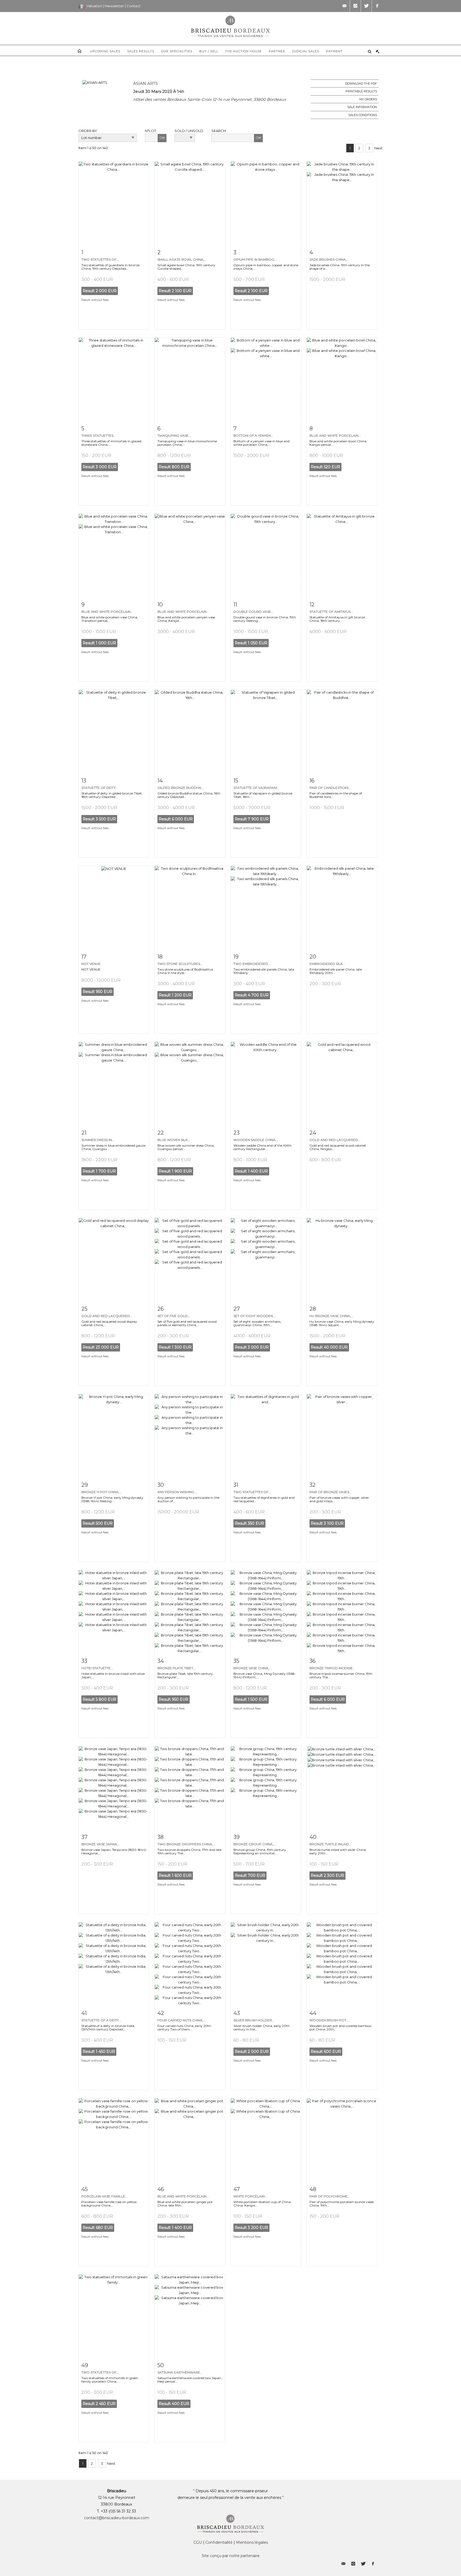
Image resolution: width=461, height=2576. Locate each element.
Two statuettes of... (100, 259)
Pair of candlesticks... (330, 788)
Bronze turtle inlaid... (330, 1844)
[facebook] (377, 6)
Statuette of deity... (100, 788)
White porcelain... (250, 2196)
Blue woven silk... (174, 1140)
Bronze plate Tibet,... (177, 1668)
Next (378, 148)
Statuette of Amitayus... (331, 612)
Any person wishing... (177, 1492)
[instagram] (355, 6)
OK (162, 138)
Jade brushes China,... (329, 259)
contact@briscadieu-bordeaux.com (117, 2518)
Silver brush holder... (254, 2020)
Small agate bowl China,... (182, 259)
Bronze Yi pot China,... (102, 1492)
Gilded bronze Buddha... (180, 788)
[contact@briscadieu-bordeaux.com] (344, 6)
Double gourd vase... (253, 612)
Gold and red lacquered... (335, 1140)
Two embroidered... (252, 964)
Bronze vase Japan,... (101, 1844)
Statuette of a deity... (101, 2020)
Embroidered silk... (327, 964)
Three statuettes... (99, 436)
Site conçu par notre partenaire (231, 2556)
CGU (198, 2542)
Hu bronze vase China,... (331, 1316)
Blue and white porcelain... (335, 436)
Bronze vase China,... (253, 1668)
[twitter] (366, 6)
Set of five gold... (174, 1316)
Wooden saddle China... (256, 1140)
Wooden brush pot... (329, 2020)
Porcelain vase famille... (104, 2196)
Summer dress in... (98, 1140)
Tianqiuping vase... (174, 436)
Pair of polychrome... (330, 2196)
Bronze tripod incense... (332, 1668)
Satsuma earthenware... (180, 2372)
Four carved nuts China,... (182, 2020)
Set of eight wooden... (254, 1316)
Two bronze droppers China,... (186, 1844)
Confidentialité (219, 2542)
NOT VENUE (91, 964)
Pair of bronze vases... (331, 1492)
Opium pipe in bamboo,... (255, 259)
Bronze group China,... (255, 1844)
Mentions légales (252, 2542)
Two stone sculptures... (180, 964)
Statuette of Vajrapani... (256, 788)
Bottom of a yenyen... (253, 436)
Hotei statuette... (97, 1668)
